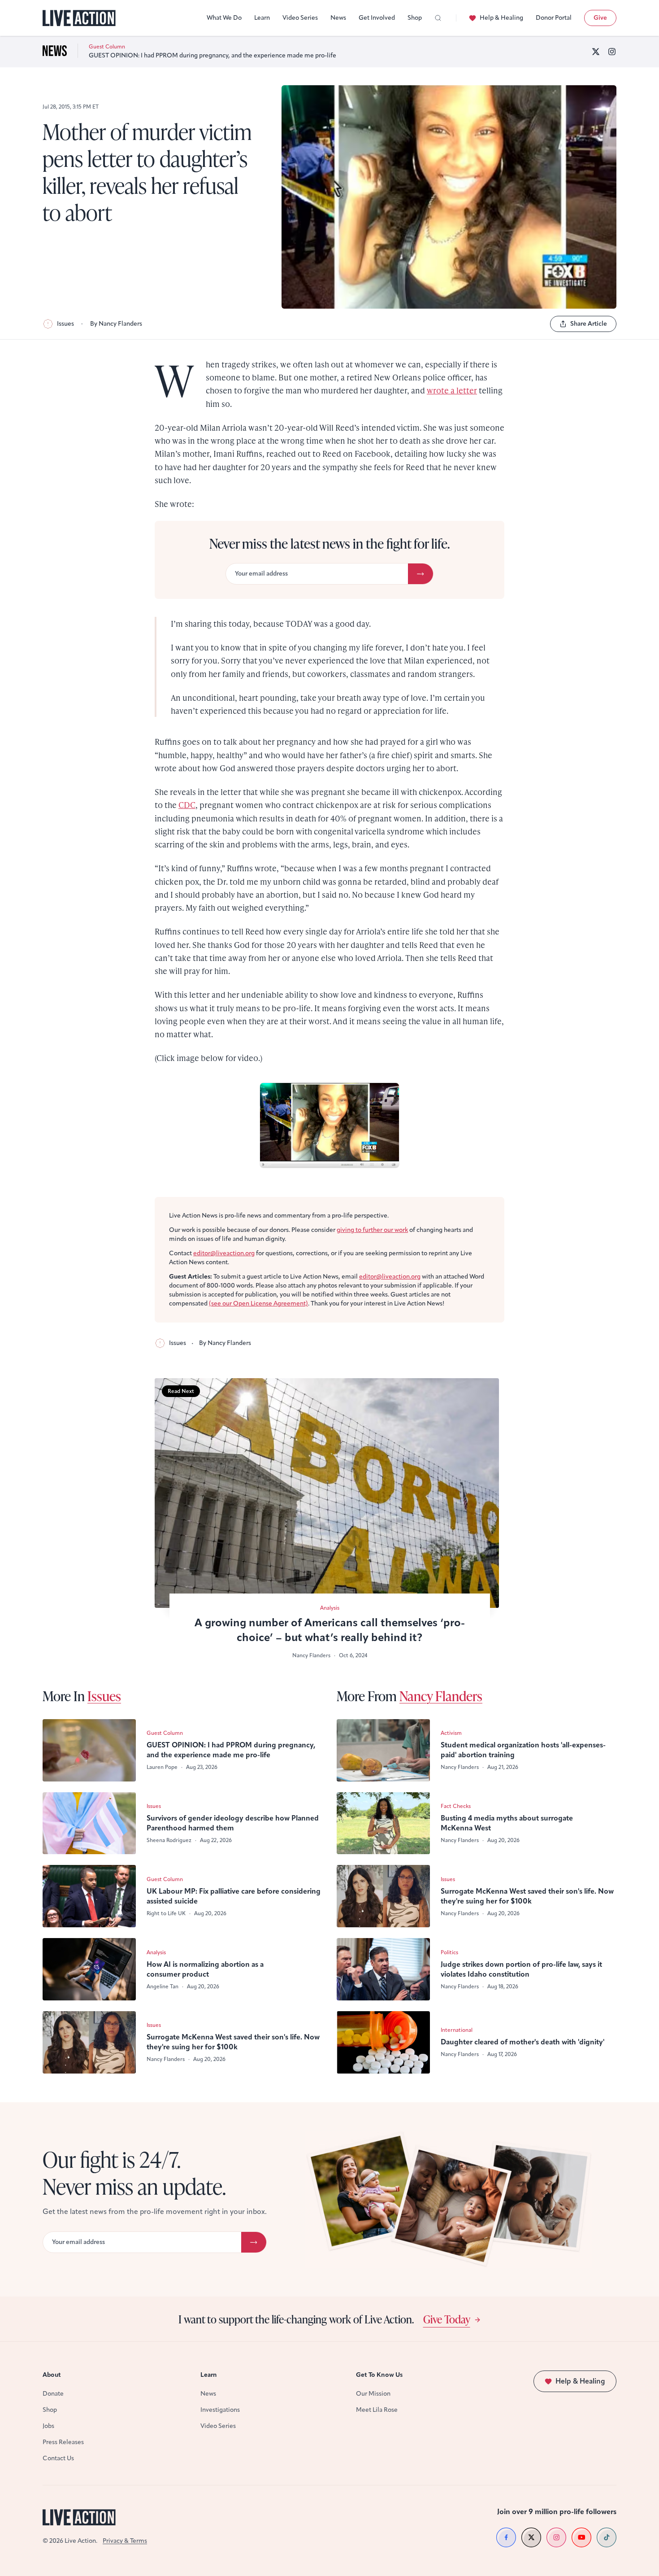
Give (600, 18)
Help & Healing (501, 18)
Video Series (300, 18)
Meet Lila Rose (377, 2410)
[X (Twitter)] (596, 52)
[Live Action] (79, 18)
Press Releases (63, 2442)
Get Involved (377, 18)
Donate (53, 2394)
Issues (65, 324)
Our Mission (373, 2394)
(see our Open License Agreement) (258, 1303)
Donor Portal (554, 18)
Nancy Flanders (441, 1696)
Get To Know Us (379, 2375)
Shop (415, 18)
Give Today (447, 2319)
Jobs (48, 2426)
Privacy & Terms (125, 2541)
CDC (187, 805)
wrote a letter (452, 390)
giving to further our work (372, 1230)
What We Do (224, 18)
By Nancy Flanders (116, 324)
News (338, 18)
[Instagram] (612, 52)
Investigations (220, 2410)
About (52, 2375)
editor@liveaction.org (224, 1253)
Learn (262, 18)
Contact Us (58, 2458)
